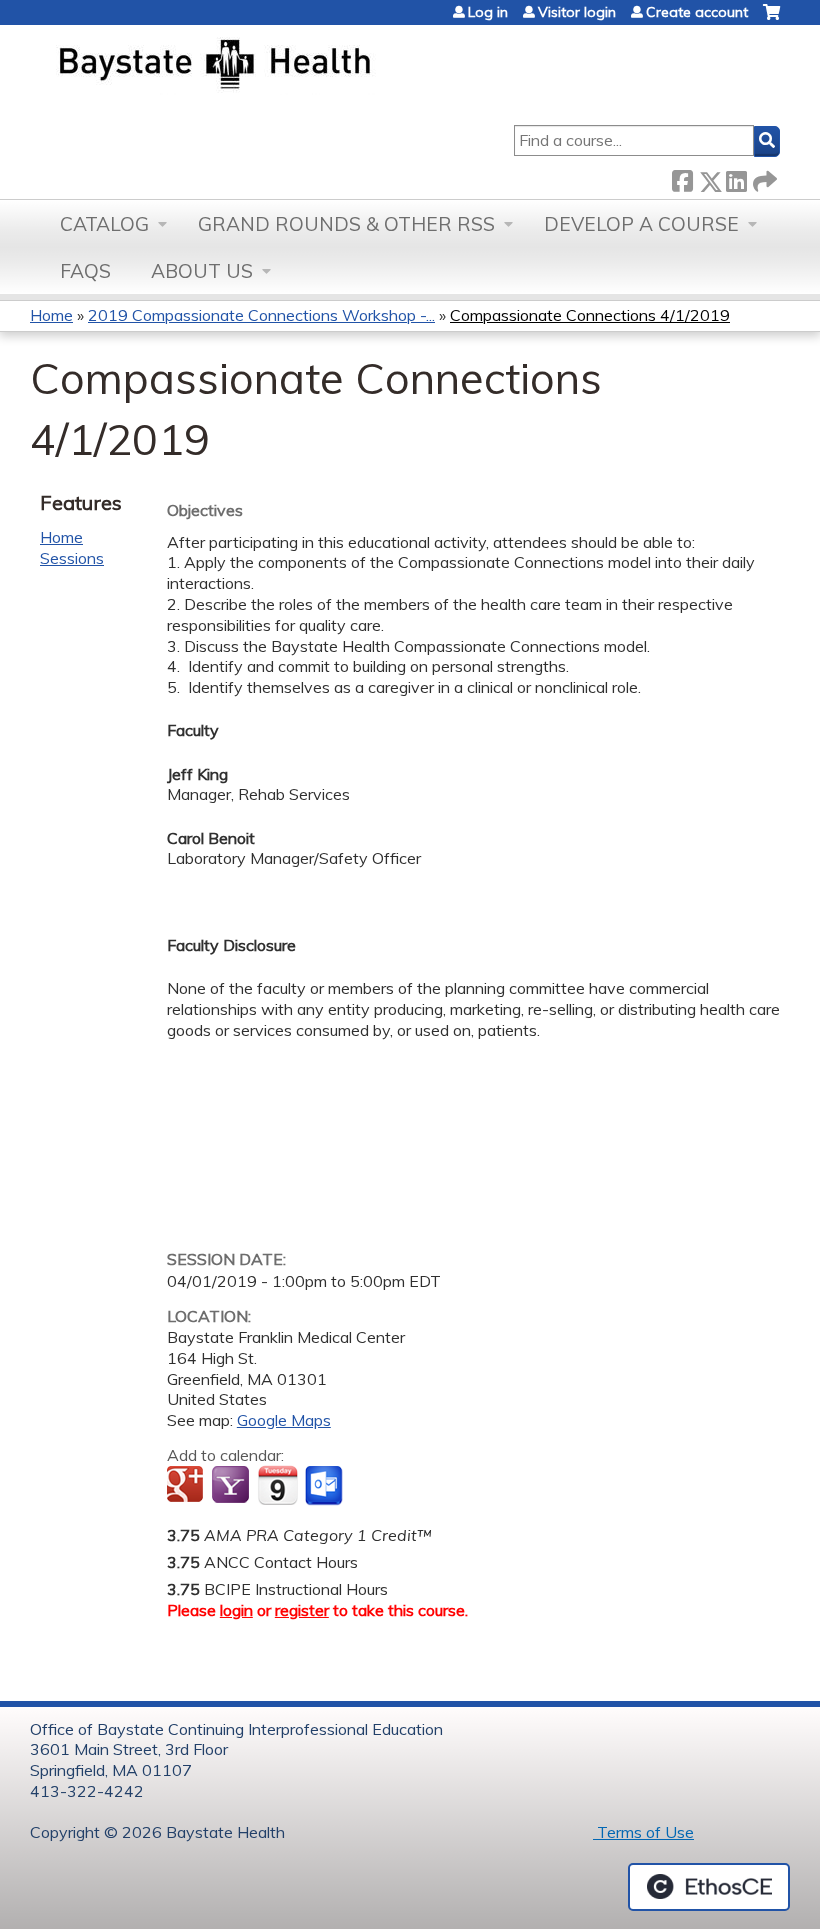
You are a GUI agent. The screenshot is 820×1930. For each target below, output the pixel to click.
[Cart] (771, 19)
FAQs (85, 271)
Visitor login (577, 12)
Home (51, 315)
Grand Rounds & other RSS (346, 224)
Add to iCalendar (277, 1485)
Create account (697, 12)
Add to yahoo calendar (232, 1486)
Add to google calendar (187, 1486)
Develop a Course (641, 224)
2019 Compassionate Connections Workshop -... (261, 315)
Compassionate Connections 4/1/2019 (590, 315)
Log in (488, 12)
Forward (763, 177)
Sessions (72, 558)
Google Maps (284, 1420)
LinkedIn (736, 177)
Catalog (104, 224)
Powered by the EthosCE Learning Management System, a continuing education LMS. (709, 1887)
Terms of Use (643, 1832)
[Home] (308, 66)
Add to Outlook (325, 1486)
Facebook (682, 177)
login (236, 1610)
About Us (202, 271)
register (302, 1610)
